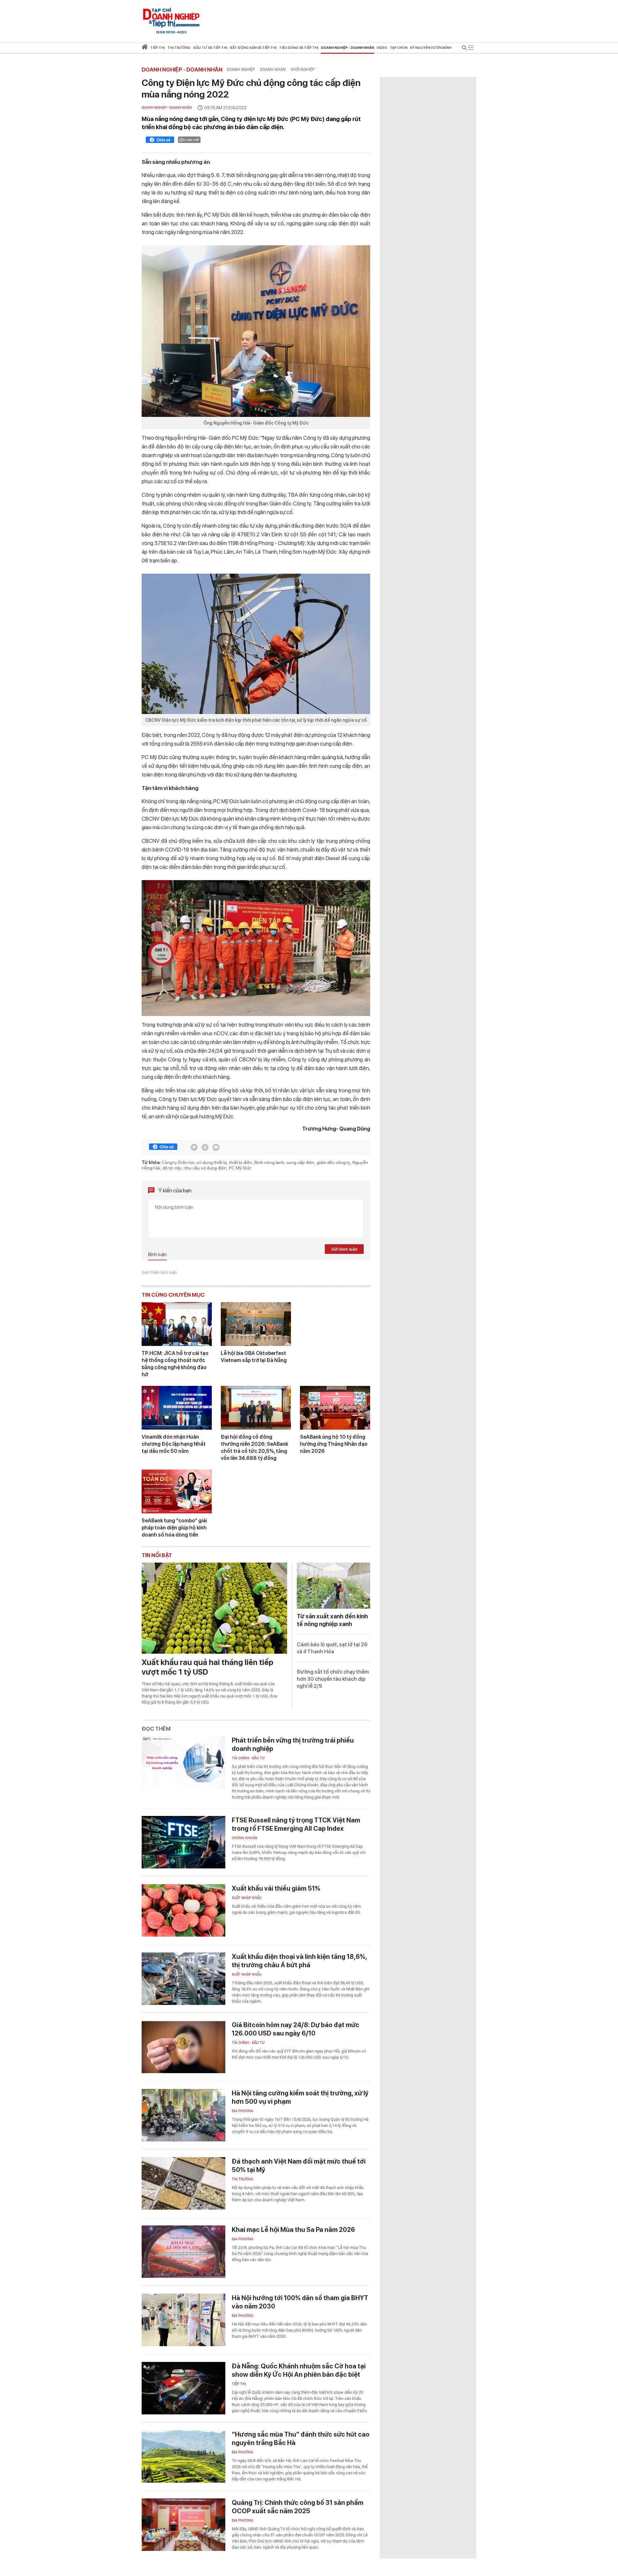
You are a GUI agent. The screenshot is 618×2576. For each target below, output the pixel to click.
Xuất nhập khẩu (247, 1898)
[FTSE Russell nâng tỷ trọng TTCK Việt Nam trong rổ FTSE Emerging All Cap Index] (183, 1842)
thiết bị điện (241, 1162)
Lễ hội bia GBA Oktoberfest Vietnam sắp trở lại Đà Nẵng (254, 1357)
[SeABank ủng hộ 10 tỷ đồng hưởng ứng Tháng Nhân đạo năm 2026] (335, 1408)
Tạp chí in (399, 48)
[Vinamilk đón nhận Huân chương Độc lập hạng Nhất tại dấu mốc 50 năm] (177, 1408)
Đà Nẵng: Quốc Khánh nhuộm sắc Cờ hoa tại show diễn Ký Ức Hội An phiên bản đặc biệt (299, 2370)
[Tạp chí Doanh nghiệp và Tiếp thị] (171, 18)
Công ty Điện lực (178, 1162)
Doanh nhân (273, 70)
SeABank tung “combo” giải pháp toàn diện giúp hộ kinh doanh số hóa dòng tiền (174, 1528)
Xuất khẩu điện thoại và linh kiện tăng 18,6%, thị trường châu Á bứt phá (299, 1961)
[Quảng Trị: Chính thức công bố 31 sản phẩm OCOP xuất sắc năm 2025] (183, 2525)
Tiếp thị (158, 48)
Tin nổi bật (157, 1555)
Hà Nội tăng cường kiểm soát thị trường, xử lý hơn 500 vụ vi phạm (300, 2097)
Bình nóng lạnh (269, 1162)
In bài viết (191, 140)
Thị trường (243, 2179)
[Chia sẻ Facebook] (160, 141)
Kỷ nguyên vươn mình (431, 48)
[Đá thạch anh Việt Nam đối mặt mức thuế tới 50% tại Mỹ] (183, 2183)
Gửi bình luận (344, 1249)
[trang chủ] (145, 48)
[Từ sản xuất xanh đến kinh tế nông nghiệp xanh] (333, 1586)
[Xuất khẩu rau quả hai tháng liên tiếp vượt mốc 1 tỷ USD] (214, 1608)
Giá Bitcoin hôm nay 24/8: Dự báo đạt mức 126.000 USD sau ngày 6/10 (295, 2029)
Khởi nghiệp (303, 70)
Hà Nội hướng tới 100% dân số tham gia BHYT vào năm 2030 (300, 2302)
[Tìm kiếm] (464, 49)
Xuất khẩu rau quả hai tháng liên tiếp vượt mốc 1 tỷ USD (207, 1667)
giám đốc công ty (333, 1162)
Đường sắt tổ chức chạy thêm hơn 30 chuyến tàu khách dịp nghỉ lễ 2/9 (333, 1679)
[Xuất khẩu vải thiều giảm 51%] (183, 1910)
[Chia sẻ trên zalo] (205, 1147)
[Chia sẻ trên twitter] (194, 1147)
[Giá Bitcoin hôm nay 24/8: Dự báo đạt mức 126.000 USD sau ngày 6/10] (183, 2047)
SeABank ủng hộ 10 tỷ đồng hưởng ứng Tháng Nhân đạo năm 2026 (334, 1444)
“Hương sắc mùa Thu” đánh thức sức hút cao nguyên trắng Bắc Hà (301, 2439)
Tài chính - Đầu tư (248, 1758)
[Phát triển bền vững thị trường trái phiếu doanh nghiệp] (183, 1762)
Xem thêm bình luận (159, 1273)
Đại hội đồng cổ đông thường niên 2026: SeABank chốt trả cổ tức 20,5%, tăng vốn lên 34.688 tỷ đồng (254, 1448)
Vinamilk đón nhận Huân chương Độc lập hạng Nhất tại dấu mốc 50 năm (174, 1444)
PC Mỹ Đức (240, 1168)
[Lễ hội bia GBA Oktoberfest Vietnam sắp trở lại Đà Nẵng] (256, 1324)
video (382, 48)
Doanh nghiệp (241, 70)
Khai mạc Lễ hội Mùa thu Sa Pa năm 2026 (293, 2230)
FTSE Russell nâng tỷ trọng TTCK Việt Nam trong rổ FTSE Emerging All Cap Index (296, 1824)
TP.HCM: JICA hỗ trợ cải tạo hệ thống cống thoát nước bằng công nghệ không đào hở (175, 1364)
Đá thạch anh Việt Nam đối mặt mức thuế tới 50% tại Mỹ (299, 2166)
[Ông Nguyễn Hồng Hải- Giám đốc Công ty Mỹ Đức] (256, 331)
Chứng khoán (245, 1838)
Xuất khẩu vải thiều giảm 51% (276, 1888)
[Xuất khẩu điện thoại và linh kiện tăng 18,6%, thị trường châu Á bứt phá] (183, 1979)
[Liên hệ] (216, 1147)
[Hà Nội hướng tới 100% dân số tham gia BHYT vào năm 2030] (183, 2320)
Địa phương (243, 2111)
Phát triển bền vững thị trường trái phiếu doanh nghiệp (293, 1744)
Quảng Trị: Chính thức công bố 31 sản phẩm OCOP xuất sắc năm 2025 (298, 2507)
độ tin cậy (172, 1168)
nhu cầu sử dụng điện (205, 1168)
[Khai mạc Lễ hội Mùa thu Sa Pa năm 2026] (183, 2252)
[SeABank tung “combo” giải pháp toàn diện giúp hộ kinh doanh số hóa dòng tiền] (177, 1491)
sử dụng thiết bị (212, 1162)
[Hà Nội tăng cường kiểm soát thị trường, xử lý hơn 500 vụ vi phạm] (183, 2115)
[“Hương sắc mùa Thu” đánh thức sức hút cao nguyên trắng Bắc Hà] (183, 2456)
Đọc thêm (156, 1729)
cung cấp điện (300, 1162)
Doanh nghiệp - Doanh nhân (182, 70)
